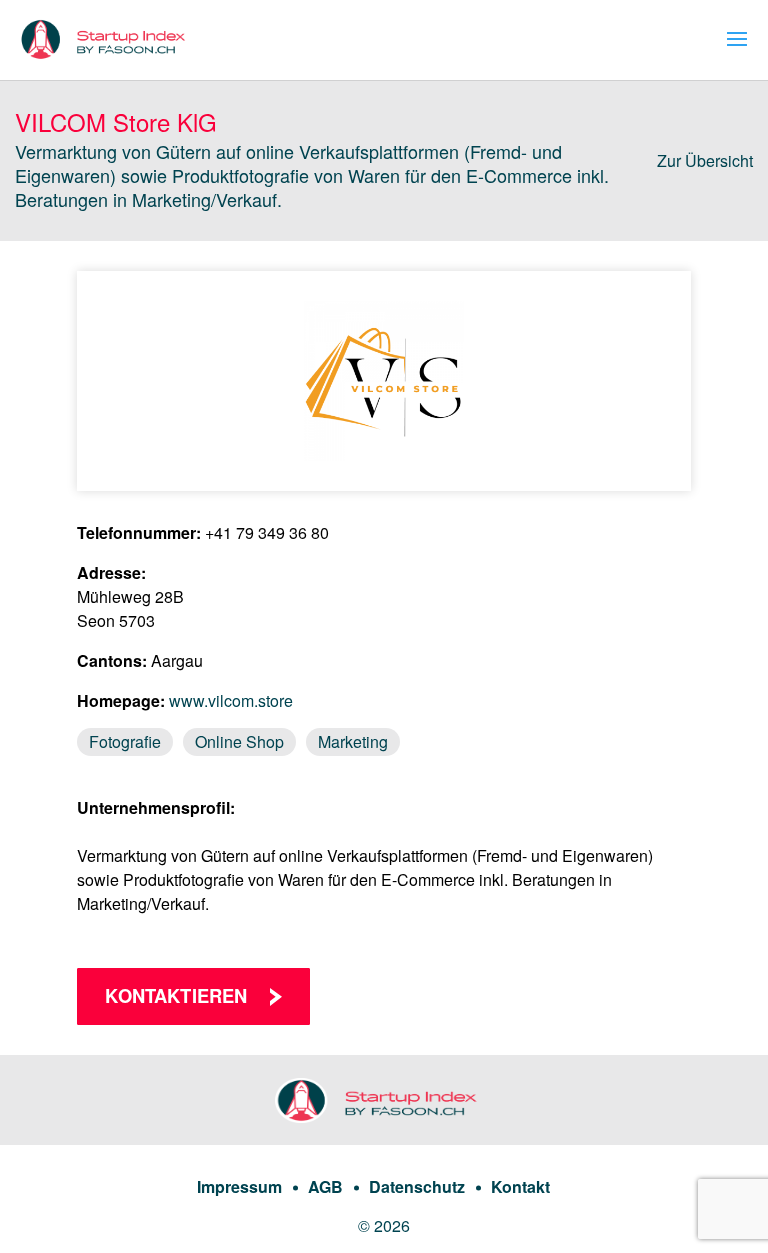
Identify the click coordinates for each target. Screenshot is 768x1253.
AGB (325, 1186)
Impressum (239, 1186)
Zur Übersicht (705, 160)
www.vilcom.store (231, 700)
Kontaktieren (176, 995)
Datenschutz (417, 1186)
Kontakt (520, 1186)
